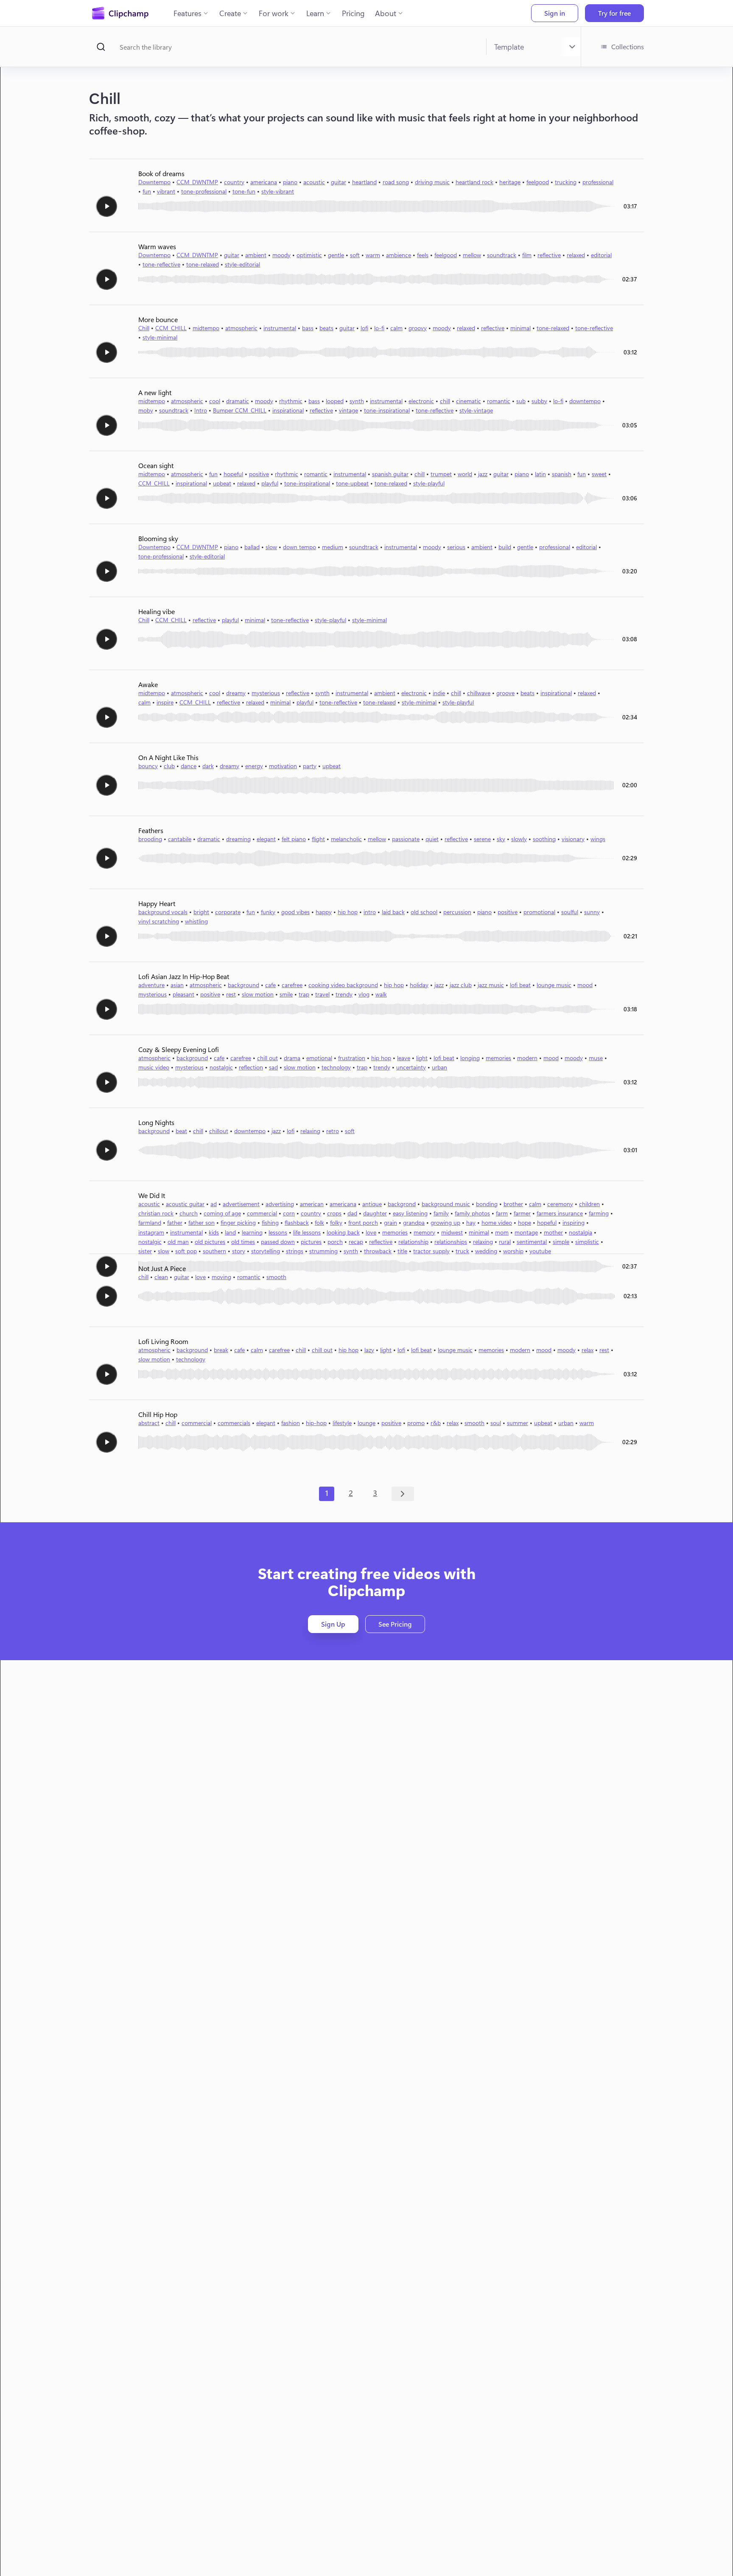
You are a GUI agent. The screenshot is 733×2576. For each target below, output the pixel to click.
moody (281, 255)
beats (326, 328)
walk (381, 994)
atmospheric (241, 328)
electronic (421, 401)
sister (145, 1251)
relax (588, 1350)
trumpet (441, 474)
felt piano (294, 839)
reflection (251, 1067)
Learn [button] (315, 13)
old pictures (210, 1242)
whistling (196, 921)
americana (264, 182)
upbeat (222, 483)
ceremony (560, 1204)
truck (462, 1251)
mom (502, 1232)
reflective (549, 255)
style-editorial (242, 264)
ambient (256, 255)
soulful (570, 912)
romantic (499, 401)
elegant (266, 839)
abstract (149, 1423)
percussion (457, 912)
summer (518, 1423)
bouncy (148, 766)
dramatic (238, 401)
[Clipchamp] (120, 13)
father (175, 1222)
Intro (201, 410)
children (589, 1204)
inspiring (574, 1222)
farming (599, 1213)
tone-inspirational (387, 410)
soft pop (186, 1251)
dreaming (238, 839)
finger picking (238, 1222)
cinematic (469, 401)
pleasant (183, 994)
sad (273, 1067)
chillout (219, 1131)
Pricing (353, 13)
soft (355, 255)
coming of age (222, 1213)
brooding (150, 839)
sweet (599, 474)
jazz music (491, 985)
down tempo (299, 547)
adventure (151, 985)
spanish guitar (390, 474)
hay (471, 1222)
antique (372, 1204)
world (465, 474)
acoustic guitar (185, 1204)
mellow (472, 255)
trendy (344, 994)
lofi (364, 328)
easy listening (410, 1213)
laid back (393, 912)
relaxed (576, 255)
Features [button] (187, 13)
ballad (252, 547)
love (371, 1232)
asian (177, 985)
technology (336, 1067)
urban (439, 1067)
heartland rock (474, 182)
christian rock (156, 1213)
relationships (451, 1242)
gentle (336, 255)
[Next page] (403, 1494)
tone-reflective (161, 264)
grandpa (414, 1222)
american (312, 1204)
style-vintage (476, 410)
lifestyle (342, 1423)
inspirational (288, 410)
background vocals (163, 912)
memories (498, 1058)
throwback (378, 1251)
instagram (151, 1232)
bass (308, 328)
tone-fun (244, 191)
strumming (323, 1251)
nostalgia (581, 1232)
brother (513, 1204)
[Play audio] (106, 206)
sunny (592, 912)
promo (416, 1423)
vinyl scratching (159, 921)
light (422, 1058)
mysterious (266, 693)
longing (470, 1058)
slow (271, 547)
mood (585, 985)
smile (286, 994)
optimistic (309, 255)
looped (335, 401)
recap (356, 1242)
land (230, 1232)
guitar (339, 182)
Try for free (614, 13)
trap (304, 994)
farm (502, 1213)
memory (424, 1232)
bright (201, 912)
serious (456, 547)
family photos (472, 1213)
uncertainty (411, 1067)
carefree (292, 985)
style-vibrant (278, 191)
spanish (562, 474)
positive (259, 474)
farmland (150, 1222)
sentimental (532, 1242)
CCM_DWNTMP (197, 182)
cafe (270, 985)
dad (352, 1213)
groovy (418, 328)
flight (318, 839)
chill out (267, 1058)
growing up (445, 1222)
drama (292, 1058)
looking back (343, 1232)
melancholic (346, 839)
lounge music (554, 985)
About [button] (386, 13)
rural (505, 1242)
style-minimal (160, 337)
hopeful (233, 474)
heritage (510, 182)
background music (446, 1204)
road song (396, 182)
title (402, 1251)
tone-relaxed (203, 264)
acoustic (314, 182)
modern (527, 1058)
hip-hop (316, 1423)
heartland (364, 182)
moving (221, 1277)
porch (335, 1242)
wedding (486, 1251)
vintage (348, 410)
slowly (519, 839)
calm (396, 328)
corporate (228, 912)
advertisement (241, 1204)
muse (596, 1058)
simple (561, 1242)
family (441, 1213)
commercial (262, 1213)
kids (214, 1232)
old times (243, 1242)
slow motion (258, 994)
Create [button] (230, 13)
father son (201, 1222)
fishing (270, 1222)
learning (252, 1232)
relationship (413, 1242)
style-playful (429, 483)
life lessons (307, 1232)
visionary (573, 839)
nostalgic (221, 1067)
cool (215, 401)
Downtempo (154, 182)
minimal (520, 328)
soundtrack (502, 255)
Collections (628, 46)
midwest (452, 1232)
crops (334, 1213)
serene (482, 839)
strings (295, 1251)
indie (439, 693)
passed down (278, 1242)
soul (496, 1423)
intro (370, 912)
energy (254, 766)
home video (497, 1222)
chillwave (479, 693)
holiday (419, 985)
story (239, 1251)
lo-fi (379, 328)
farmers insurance (560, 1213)
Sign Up (333, 1624)
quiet (432, 839)
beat (181, 1131)
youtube (540, 1251)
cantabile (180, 839)
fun (147, 191)
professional (598, 182)
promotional (539, 912)
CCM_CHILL (171, 328)
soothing (544, 839)
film (527, 255)
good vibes (295, 912)
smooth (276, 1277)
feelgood (538, 182)
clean (161, 1277)
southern (214, 1251)
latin (540, 474)
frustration (352, 1058)
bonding (487, 1204)
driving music (432, 182)
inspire (165, 702)
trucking (566, 182)
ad (214, 1204)
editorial (601, 255)
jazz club (461, 985)
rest (231, 994)
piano (290, 182)
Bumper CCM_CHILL (240, 410)
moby (146, 410)
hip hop (348, 912)
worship (513, 1251)
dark (208, 766)
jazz (483, 474)
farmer (522, 1213)
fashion (291, 1423)
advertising (280, 1204)
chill (445, 401)
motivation (283, 766)
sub (521, 401)
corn (289, 1213)
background (243, 985)
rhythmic (291, 401)
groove (505, 693)
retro (333, 1131)
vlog (364, 994)
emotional (319, 1058)
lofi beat (520, 985)
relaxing (310, 1131)
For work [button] (274, 13)
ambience (399, 255)
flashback (297, 1222)
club (169, 766)
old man (178, 1242)
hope (525, 1222)
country (234, 182)
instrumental (280, 328)
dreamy (236, 693)
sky (501, 839)
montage (526, 1232)
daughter (375, 1213)
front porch (363, 1222)
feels (423, 255)
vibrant (166, 191)
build (505, 547)
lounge (366, 1423)
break (221, 1350)
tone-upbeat (352, 483)
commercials (234, 1423)
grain (390, 1222)
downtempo (585, 401)
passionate (406, 839)
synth (357, 401)
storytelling (266, 1251)
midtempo (206, 328)
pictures (311, 1242)
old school (424, 912)
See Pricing (395, 1624)
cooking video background (343, 985)
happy (324, 912)
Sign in (555, 13)
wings (598, 839)
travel (322, 994)
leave (404, 1058)
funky (268, 912)
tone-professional (204, 191)
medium (333, 547)
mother (553, 1232)
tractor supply (431, 1251)
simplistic (587, 1242)
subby (539, 401)
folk (319, 1222)
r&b (436, 1423)
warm (373, 255)
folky (336, 1222)
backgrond (402, 1204)
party (310, 766)
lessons (278, 1232)
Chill (144, 328)
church (189, 1213)
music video (154, 1067)
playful (270, 483)
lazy (369, 1350)
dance (189, 766)
